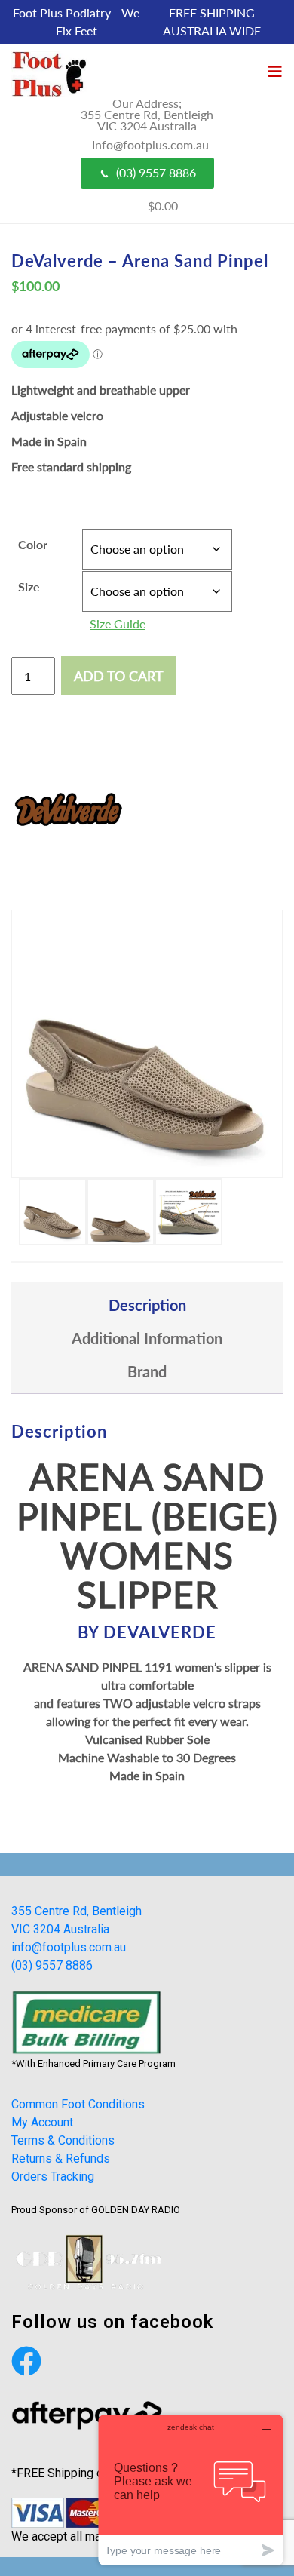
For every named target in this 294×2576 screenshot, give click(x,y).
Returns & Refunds (61, 2158)
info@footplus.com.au (69, 1947)
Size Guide (118, 623)
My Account (42, 2122)
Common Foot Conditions (78, 2104)
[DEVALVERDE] (68, 811)
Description (147, 1305)
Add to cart (119, 676)
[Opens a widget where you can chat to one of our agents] (191, 2490)
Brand (147, 1371)
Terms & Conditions (63, 2140)
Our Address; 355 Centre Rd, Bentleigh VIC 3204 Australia (147, 114)
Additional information (147, 1338)
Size (29, 586)
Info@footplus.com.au (150, 144)
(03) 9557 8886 (156, 172)
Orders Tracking (53, 2177)
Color (33, 544)
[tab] (147, 1305)
